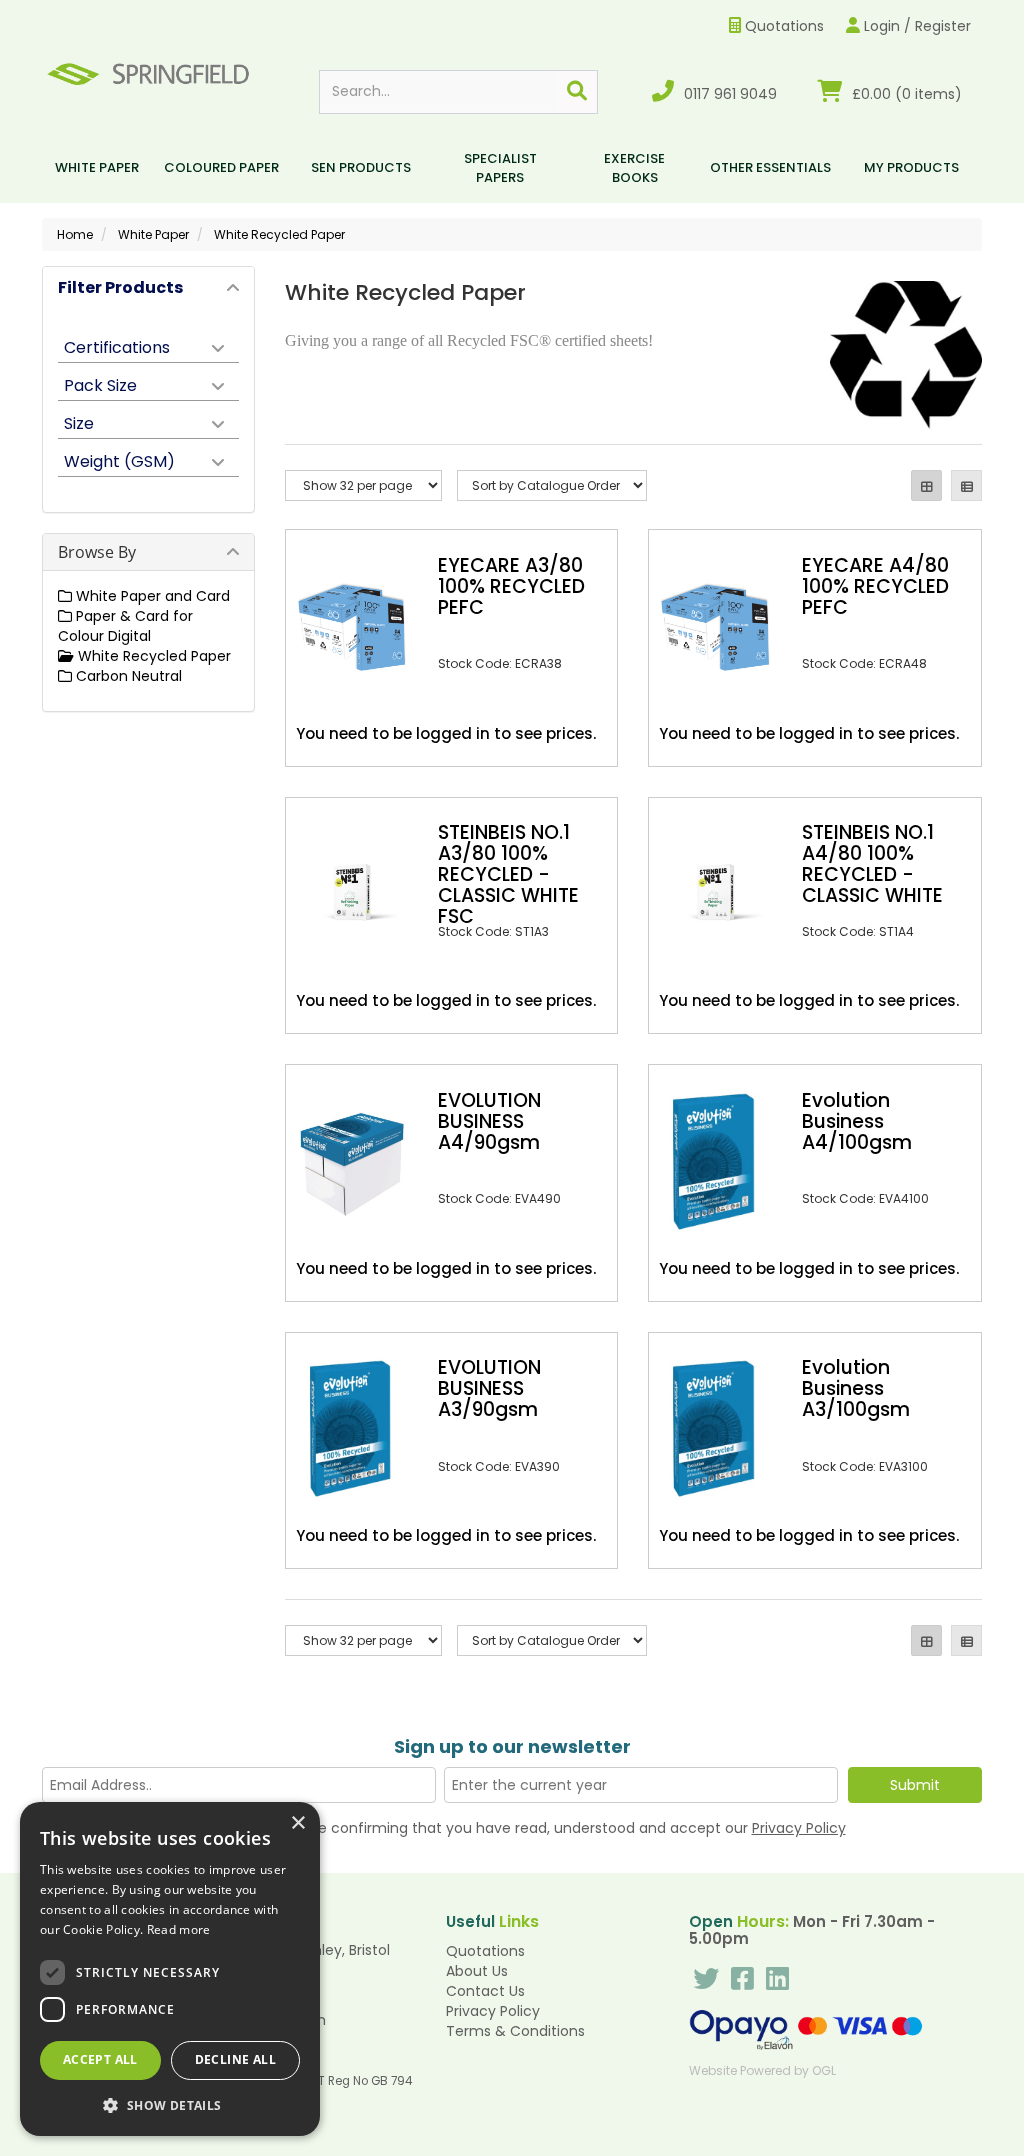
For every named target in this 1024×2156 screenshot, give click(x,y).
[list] (966, 485)
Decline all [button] (235, 2059)
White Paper (97, 167)
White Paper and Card (151, 596)
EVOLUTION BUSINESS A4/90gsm (489, 1121)
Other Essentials (770, 167)
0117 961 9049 (728, 94)
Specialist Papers (500, 168)
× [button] (297, 1823)
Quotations (782, 26)
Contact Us (485, 1991)
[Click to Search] (577, 92)
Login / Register (915, 26)
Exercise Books (634, 168)
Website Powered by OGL (762, 2070)
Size (79, 422)
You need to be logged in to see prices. (446, 733)
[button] (170, 2104)
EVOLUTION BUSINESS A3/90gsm (489, 1388)
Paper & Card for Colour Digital (125, 626)
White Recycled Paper (279, 234)
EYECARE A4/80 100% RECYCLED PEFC (875, 586)
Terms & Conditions (515, 2031)
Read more (179, 1929)
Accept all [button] (100, 2059)
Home (75, 234)
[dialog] (170, 1969)
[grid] (926, 485)
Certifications (117, 346)
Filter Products (120, 287)
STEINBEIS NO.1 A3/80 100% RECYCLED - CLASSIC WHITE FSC (508, 874)
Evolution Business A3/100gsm (856, 1388)
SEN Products (361, 167)
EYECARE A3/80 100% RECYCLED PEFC (511, 586)
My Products (911, 167)
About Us (477, 1971)
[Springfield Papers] (148, 72)
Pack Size (100, 384)
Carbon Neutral (127, 676)
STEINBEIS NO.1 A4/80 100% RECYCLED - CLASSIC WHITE (872, 864)
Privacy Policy (799, 1828)
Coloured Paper (221, 167)
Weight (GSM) (119, 460)
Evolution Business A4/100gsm (857, 1121)
